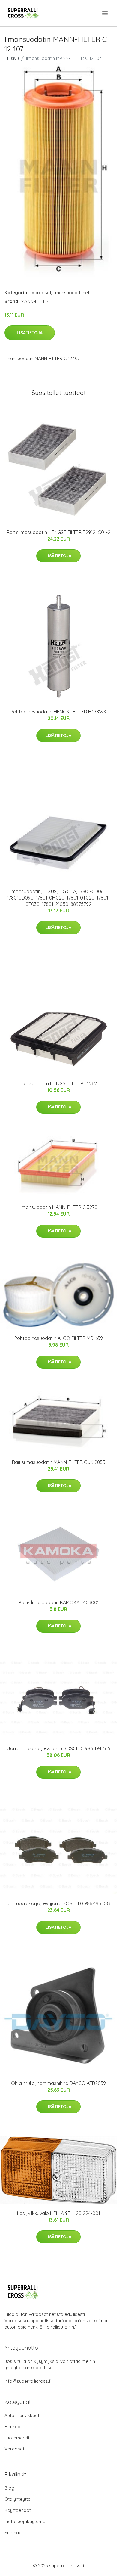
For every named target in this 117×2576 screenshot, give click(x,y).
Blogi (10, 2488)
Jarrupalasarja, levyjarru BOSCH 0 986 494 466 (58, 1748)
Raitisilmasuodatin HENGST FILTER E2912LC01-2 (58, 532)
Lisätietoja (30, 333)
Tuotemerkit (17, 2438)
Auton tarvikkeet (22, 2415)
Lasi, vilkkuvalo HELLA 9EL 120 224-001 (59, 2213)
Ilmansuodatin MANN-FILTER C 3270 (59, 1207)
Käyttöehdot (18, 2510)
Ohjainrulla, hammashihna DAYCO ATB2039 (58, 2083)
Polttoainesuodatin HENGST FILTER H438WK (58, 712)
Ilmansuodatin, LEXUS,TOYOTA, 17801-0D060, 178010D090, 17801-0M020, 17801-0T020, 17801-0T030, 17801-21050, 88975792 (58, 898)
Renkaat (13, 2427)
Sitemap (13, 2532)
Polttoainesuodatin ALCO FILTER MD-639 (59, 1338)
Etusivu (12, 58)
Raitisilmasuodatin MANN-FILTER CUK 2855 (59, 1462)
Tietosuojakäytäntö (25, 2521)
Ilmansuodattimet (71, 292)
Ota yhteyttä (18, 2499)
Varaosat (41, 292)
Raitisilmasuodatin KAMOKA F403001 (59, 1602)
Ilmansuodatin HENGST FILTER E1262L (58, 1083)
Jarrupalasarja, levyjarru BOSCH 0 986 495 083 (58, 1903)
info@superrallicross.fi (28, 2381)
